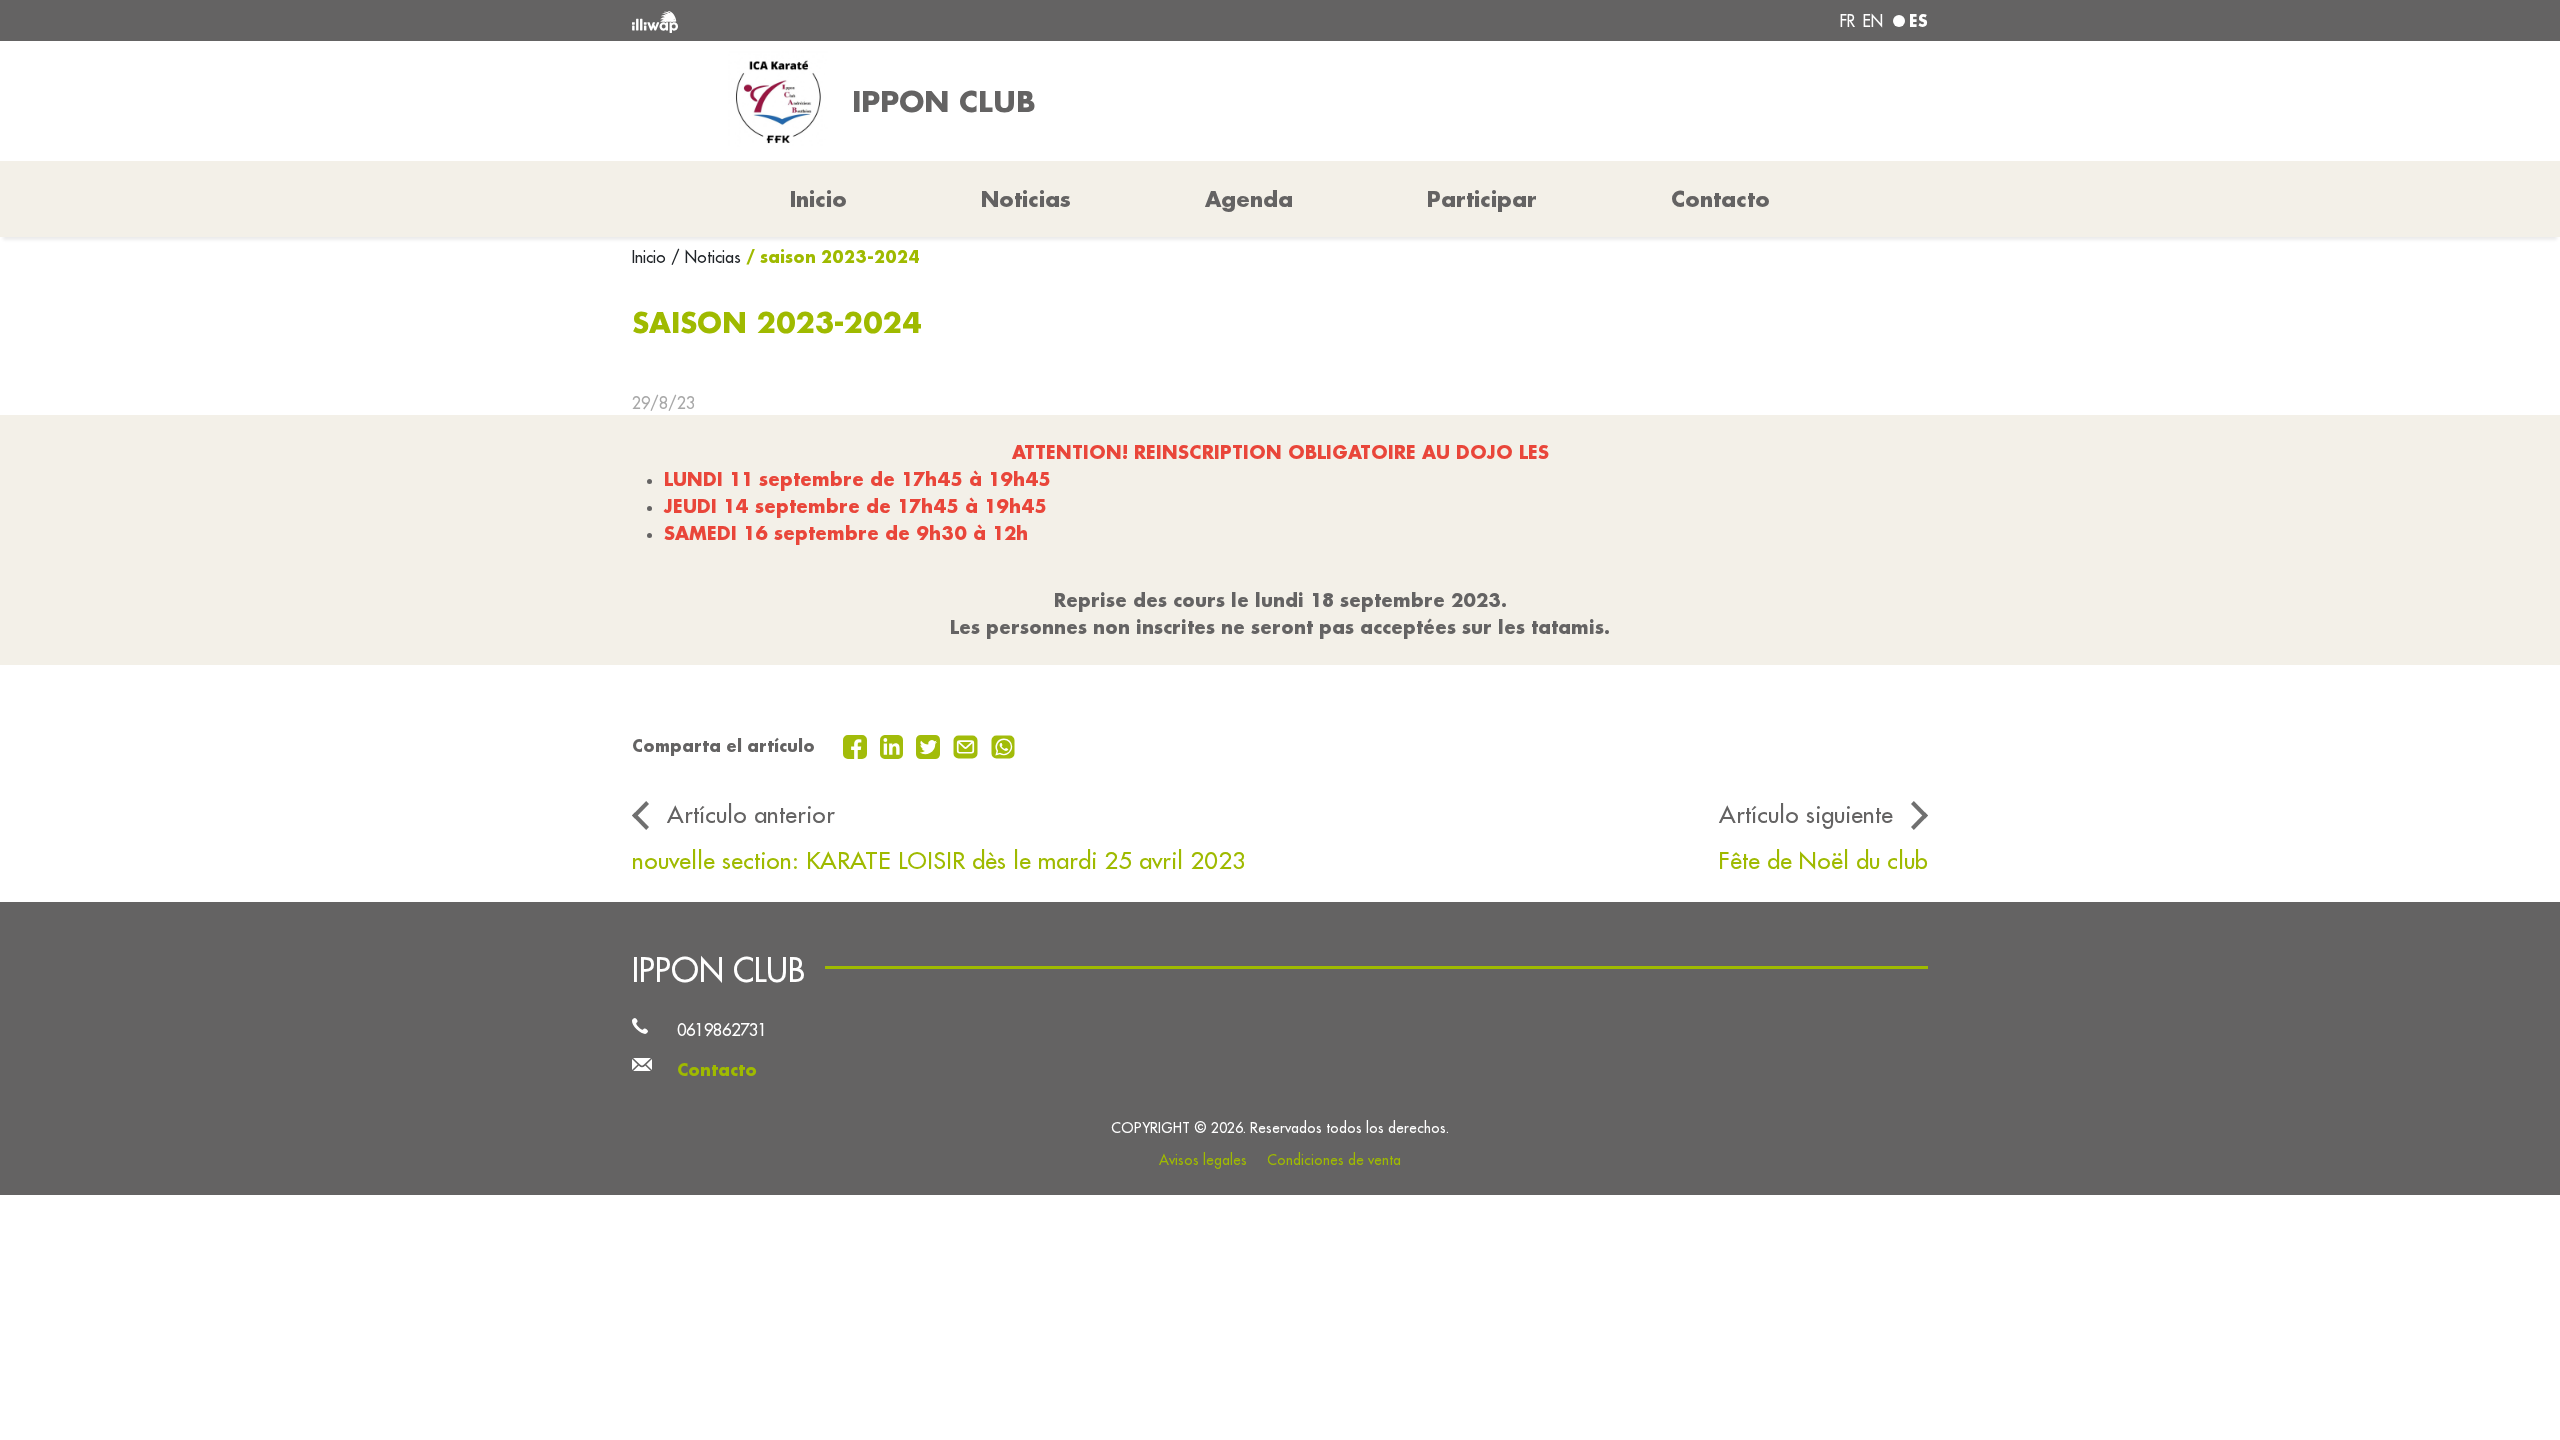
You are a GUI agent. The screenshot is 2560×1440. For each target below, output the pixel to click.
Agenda (1249, 199)
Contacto (1720, 199)
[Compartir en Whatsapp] (1003, 745)
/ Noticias (706, 257)
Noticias (1026, 199)
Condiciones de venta (1334, 1160)
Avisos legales (1203, 1160)
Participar (1482, 199)
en (1873, 21)
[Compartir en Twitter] (930, 745)
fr (1847, 21)
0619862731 (722, 1029)
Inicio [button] (818, 199)
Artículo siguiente (1806, 814)
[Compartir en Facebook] (857, 745)
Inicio (651, 257)
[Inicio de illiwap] (895, 20)
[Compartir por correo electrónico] (968, 745)
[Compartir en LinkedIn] (894, 745)
